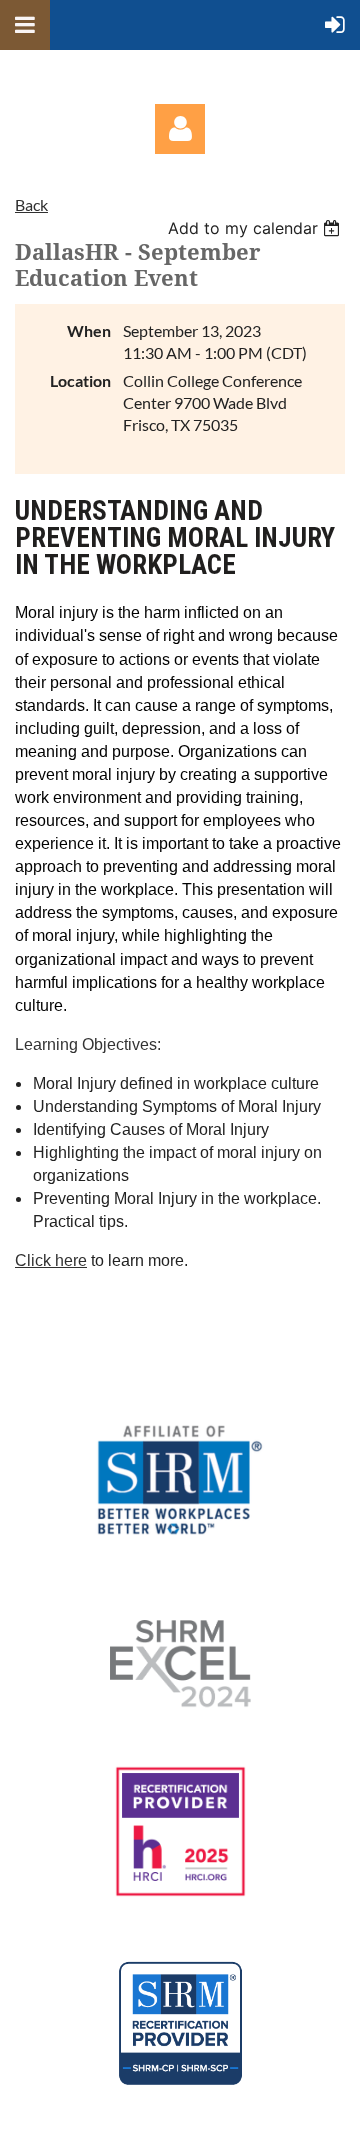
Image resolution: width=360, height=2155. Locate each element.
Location (80, 380)
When (89, 330)
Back (31, 204)
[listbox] (256, 228)
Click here (51, 1260)
